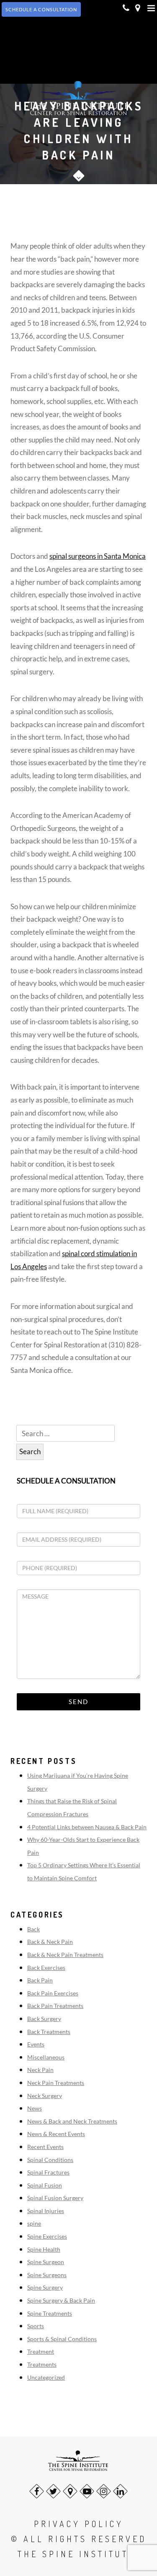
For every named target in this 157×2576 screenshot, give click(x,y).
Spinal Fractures (48, 2172)
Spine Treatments (50, 2313)
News (35, 2108)
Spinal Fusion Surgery (55, 2198)
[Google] (70, 2491)
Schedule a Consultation (66, 1481)
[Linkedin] (120, 2491)
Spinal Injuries (46, 2211)
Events (36, 2044)
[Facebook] (37, 2491)
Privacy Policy (79, 2524)
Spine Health (44, 2249)
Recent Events (45, 2147)
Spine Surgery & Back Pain (61, 2300)
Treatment (41, 2351)
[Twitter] (53, 2491)
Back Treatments (49, 2032)
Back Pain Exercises (53, 1993)
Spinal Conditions (50, 2160)
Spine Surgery (45, 2287)
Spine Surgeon (46, 2262)
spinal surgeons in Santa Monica (98, 556)
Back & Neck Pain (50, 1942)
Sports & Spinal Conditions (62, 2339)
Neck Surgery (45, 2096)
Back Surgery (44, 2019)
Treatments (42, 2364)
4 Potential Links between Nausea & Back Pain (87, 1827)
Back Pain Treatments (55, 2006)
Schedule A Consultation (41, 9)
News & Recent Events (56, 2134)
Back (33, 1929)
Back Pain (40, 1980)
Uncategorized (46, 2377)
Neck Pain (40, 2070)
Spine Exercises (47, 2236)
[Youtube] (87, 2491)
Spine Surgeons (47, 2275)
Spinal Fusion (45, 2185)
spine (34, 2223)
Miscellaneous (46, 2057)
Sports (36, 2326)
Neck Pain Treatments (56, 2083)
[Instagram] (104, 2491)
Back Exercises (46, 1968)
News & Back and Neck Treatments (72, 2121)
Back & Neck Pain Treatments (65, 1955)
